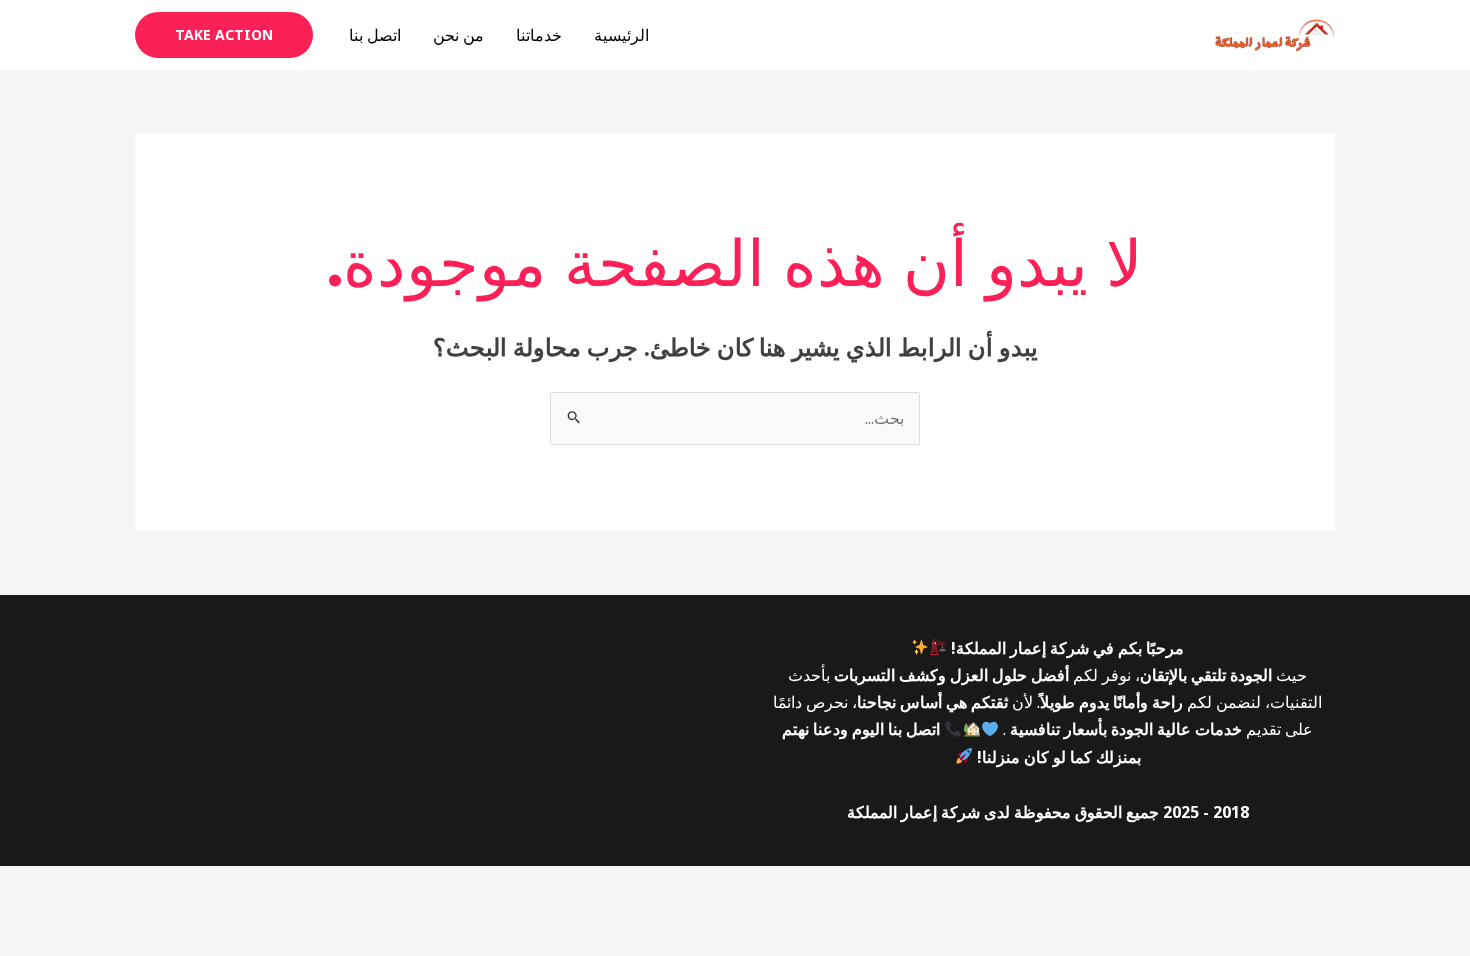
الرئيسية (621, 35)
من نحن (458, 35)
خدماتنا (539, 35)
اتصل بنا (375, 35)
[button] (224, 35)
